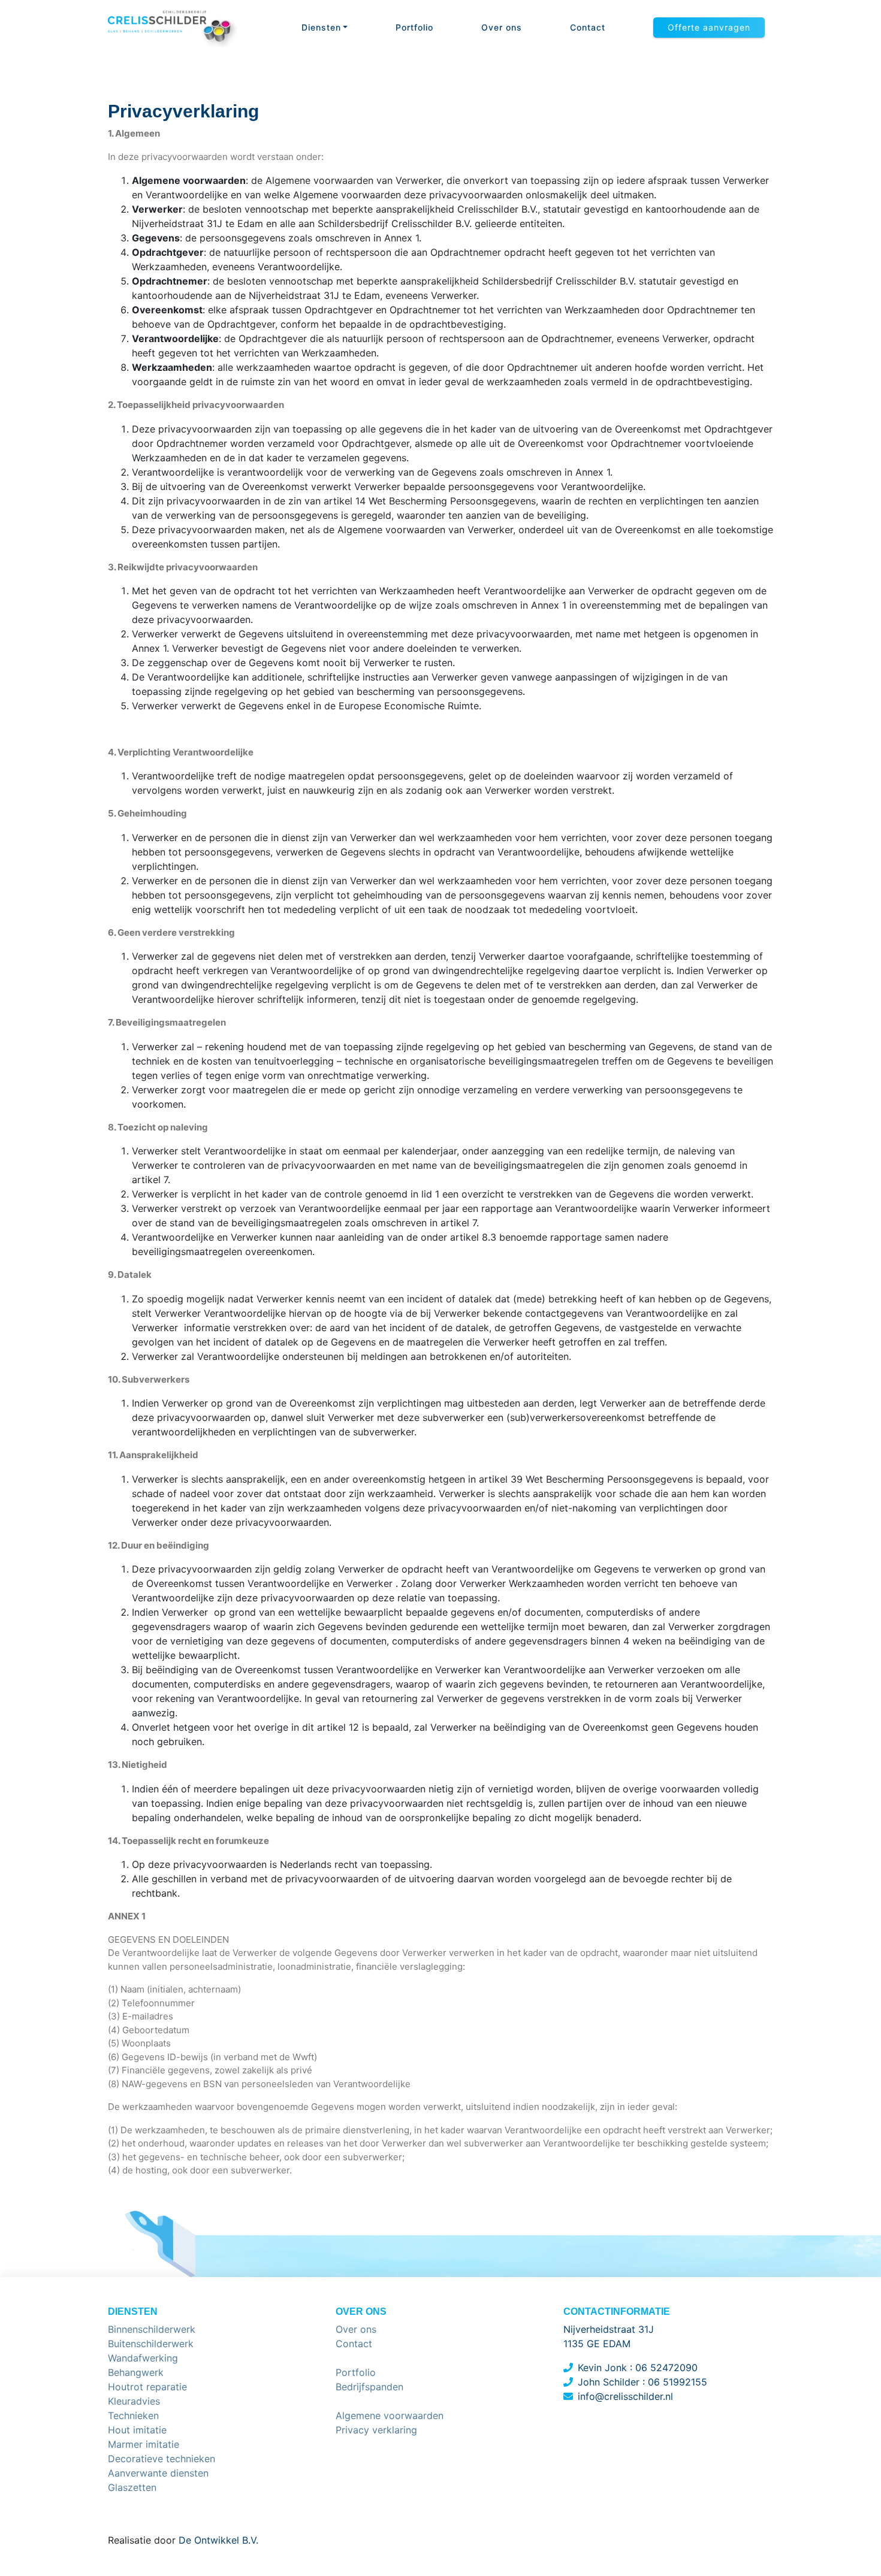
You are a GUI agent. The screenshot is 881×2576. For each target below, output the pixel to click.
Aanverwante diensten (158, 2473)
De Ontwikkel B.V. (217, 2540)
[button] (709, 28)
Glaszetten (132, 2487)
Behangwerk (136, 2372)
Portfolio (414, 27)
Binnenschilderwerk (152, 2329)
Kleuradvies (134, 2401)
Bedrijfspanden (369, 2387)
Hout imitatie (137, 2430)
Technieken (133, 2415)
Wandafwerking (143, 2358)
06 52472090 (666, 2368)
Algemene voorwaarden (390, 2415)
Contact (588, 27)
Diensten (321, 27)
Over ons (502, 27)
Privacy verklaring (376, 2430)
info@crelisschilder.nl (625, 2396)
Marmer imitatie (144, 2444)
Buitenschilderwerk (151, 2344)
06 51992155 (678, 2382)
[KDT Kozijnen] (173, 28)
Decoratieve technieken (162, 2459)
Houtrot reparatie (147, 2387)
